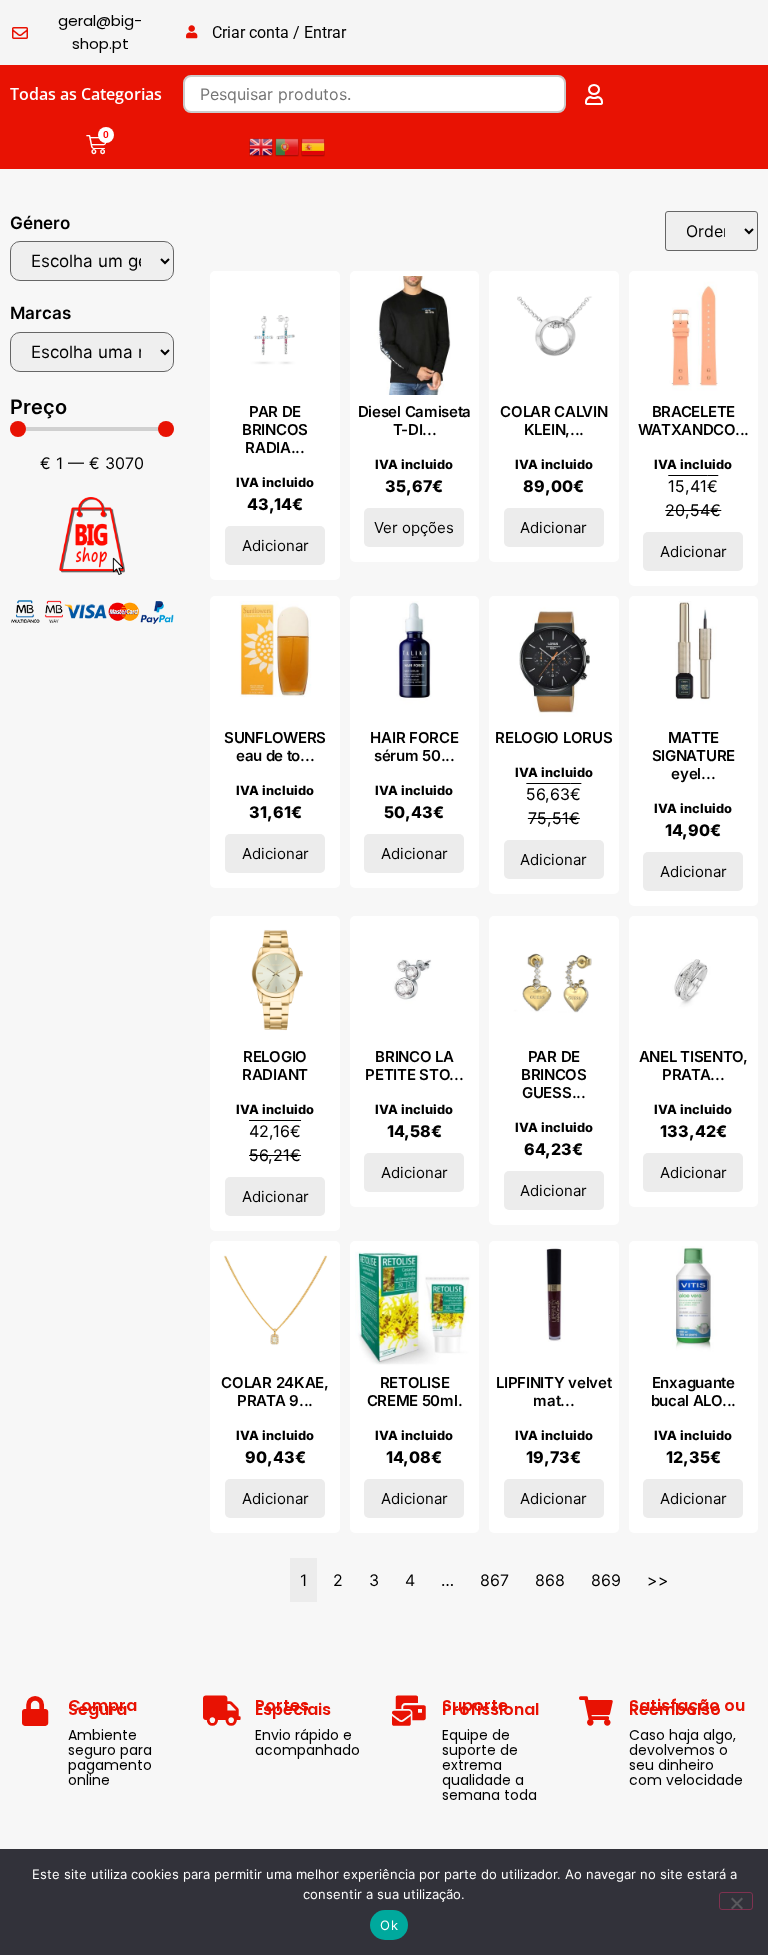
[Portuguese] (288, 145)
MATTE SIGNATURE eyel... (693, 755)
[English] (262, 145)
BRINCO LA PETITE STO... (414, 1065)
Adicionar (275, 545)
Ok (389, 1925)
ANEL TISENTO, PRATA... (693, 1065)
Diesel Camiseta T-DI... (415, 420)
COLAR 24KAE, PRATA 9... (274, 1391)
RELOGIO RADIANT (275, 1065)
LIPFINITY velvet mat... (553, 1391)
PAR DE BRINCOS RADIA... (275, 429)
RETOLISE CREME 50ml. (415, 1391)
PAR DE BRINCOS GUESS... (554, 1074)
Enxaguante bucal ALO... (693, 1391)
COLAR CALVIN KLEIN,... (553, 420)
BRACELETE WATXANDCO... (693, 420)
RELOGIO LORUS (553, 737)
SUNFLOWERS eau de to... (275, 746)
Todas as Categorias (86, 94)
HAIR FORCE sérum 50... (414, 746)
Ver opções (414, 527)
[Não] (736, 1901)
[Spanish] (314, 145)
